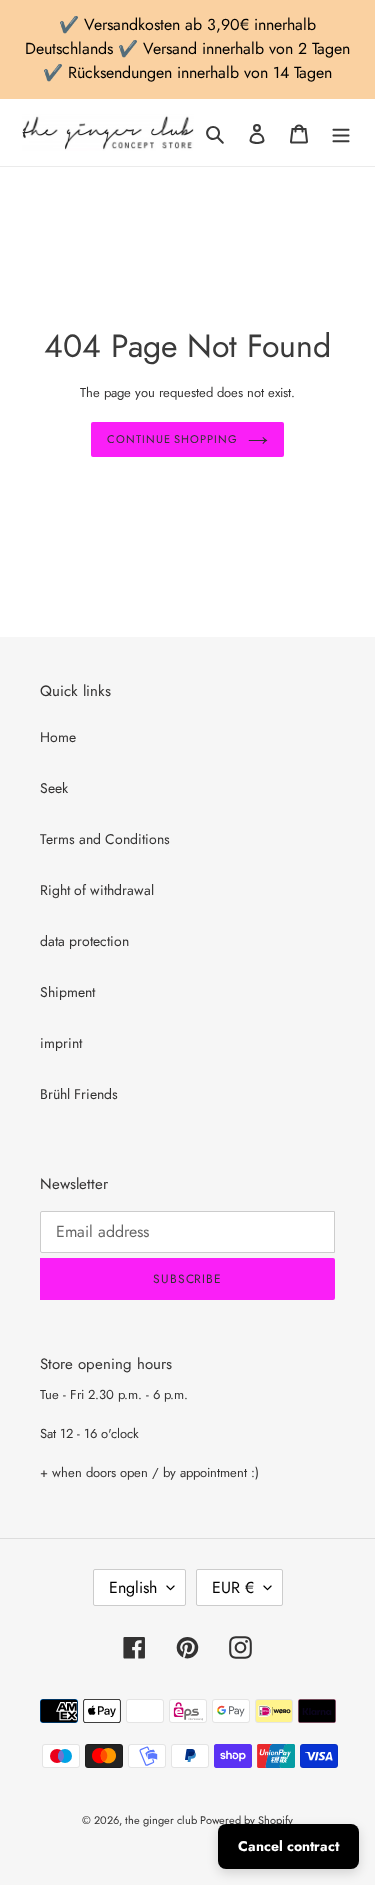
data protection (84, 941)
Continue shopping (172, 439)
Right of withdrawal (97, 890)
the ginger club (162, 1820)
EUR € (233, 1587)
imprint (61, 1043)
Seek (54, 788)
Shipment (67, 992)
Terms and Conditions (105, 839)
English (133, 1587)
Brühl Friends (79, 1094)
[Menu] (341, 133)
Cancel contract (288, 1846)
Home (58, 737)
